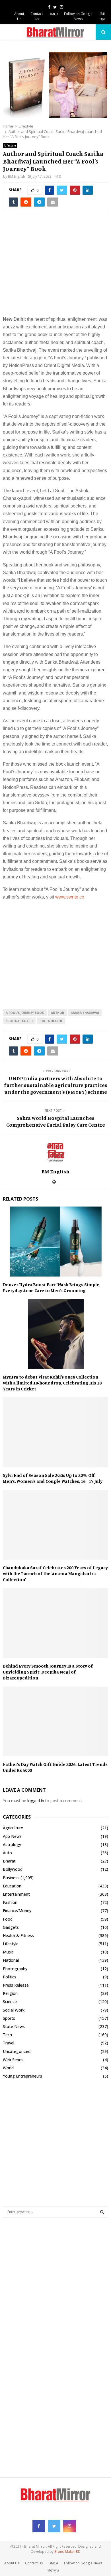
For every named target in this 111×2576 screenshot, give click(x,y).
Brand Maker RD (67, 2551)
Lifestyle (10, 145)
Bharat (9, 1861)
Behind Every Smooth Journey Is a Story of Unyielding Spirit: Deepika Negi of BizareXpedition (48, 1672)
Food (8, 1919)
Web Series (13, 2060)
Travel (9, 2043)
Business (11, 1878)
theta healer (51, 1021)
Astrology (12, 1845)
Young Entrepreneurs (22, 2076)
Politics (10, 1977)
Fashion (10, 1902)
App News (12, 1836)
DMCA (54, 14)
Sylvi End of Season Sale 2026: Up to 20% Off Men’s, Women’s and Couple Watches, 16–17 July (53, 1478)
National (11, 1960)
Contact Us (37, 16)
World (8, 2068)
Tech (7, 2035)
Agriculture (13, 1828)
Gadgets (11, 1927)
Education (12, 1886)
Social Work (14, 2010)
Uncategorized (17, 2051)
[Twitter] (54, 2526)
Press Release (16, 1985)
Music (8, 1952)
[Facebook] (39, 2526)
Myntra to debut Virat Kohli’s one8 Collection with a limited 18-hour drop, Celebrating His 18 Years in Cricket (52, 1383)
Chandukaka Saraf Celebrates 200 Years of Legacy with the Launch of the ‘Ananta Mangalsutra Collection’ (55, 1573)
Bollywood (13, 1869)
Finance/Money (17, 1911)
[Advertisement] (55, 266)
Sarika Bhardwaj (85, 1013)
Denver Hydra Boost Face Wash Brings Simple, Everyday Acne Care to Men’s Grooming (52, 1287)
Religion (10, 1993)
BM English (17, 176)
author (57, 1013)
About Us (19, 16)
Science (10, 2001)
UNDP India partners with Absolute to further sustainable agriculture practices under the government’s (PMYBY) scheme (56, 1085)
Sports (9, 2018)
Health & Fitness (18, 1935)
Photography (15, 1969)
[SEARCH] (102, 2212)
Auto (7, 1853)
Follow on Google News (78, 16)
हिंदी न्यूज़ (102, 16)
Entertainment (16, 1894)
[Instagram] (69, 2526)
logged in (36, 1801)
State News (14, 2026)
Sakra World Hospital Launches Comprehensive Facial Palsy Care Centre (56, 1121)
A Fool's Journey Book (25, 1013)
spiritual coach (19, 1021)
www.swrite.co (70, 897)
